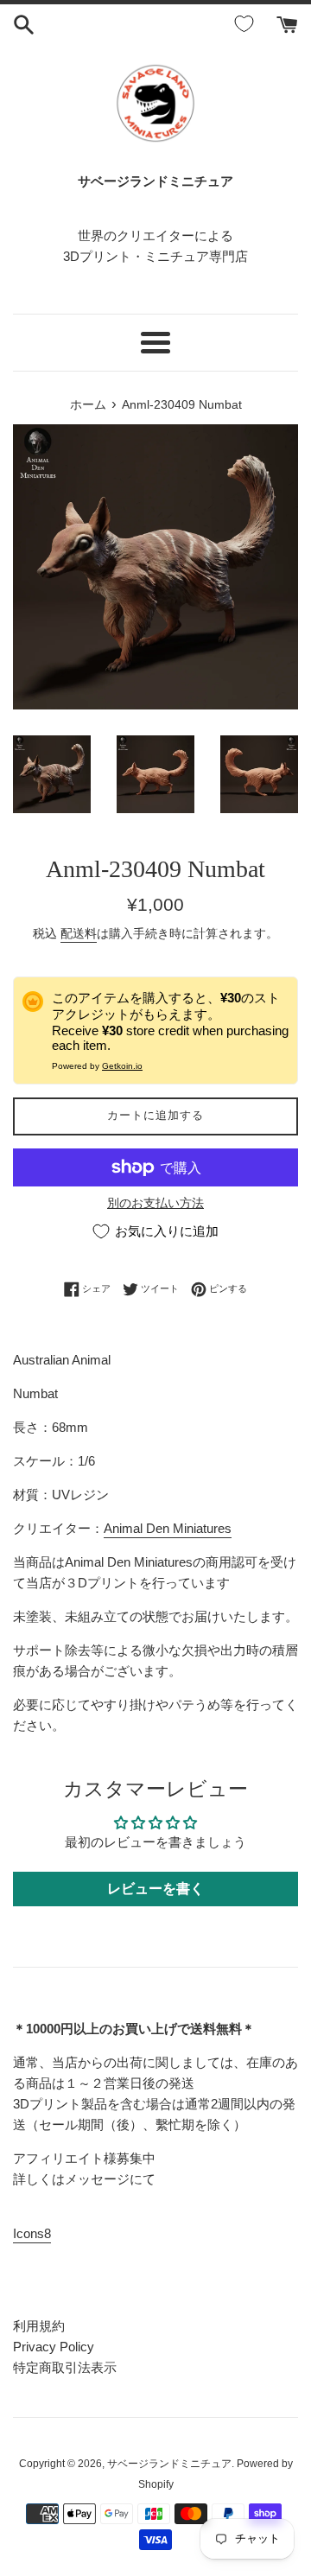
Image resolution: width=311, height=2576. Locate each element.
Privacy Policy (54, 2347)
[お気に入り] (247, 24)
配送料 (79, 933)
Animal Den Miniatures (168, 1528)
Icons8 (32, 2233)
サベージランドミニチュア (169, 2464)
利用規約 (39, 2326)
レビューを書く (155, 1889)
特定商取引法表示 (65, 2367)
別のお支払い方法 (155, 1203)
